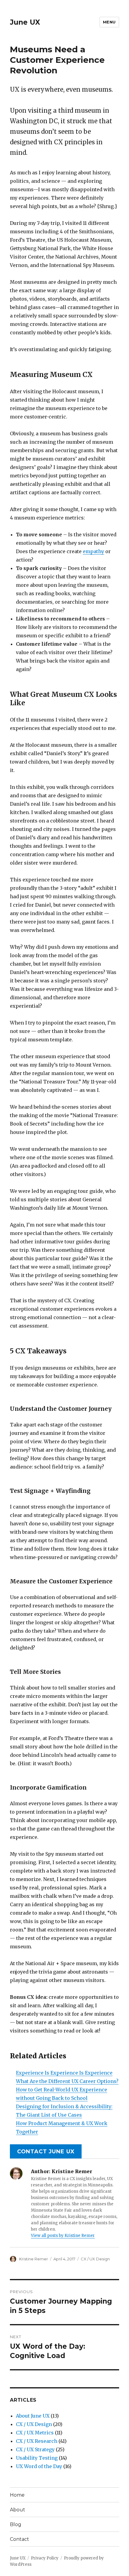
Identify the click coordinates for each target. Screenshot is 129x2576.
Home (17, 2495)
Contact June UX (46, 2152)
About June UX (33, 2416)
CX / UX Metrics (35, 2433)
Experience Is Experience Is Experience (64, 2073)
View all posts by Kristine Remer (63, 2236)
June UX (25, 22)
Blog (16, 2524)
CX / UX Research (37, 2441)
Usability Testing (37, 2458)
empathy (93, 551)
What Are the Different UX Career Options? (67, 2081)
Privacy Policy (45, 2558)
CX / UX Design (95, 2259)
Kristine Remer (34, 2259)
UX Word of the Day (39, 2466)
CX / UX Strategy (35, 2449)
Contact (19, 2539)
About (18, 2510)
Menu (109, 22)
